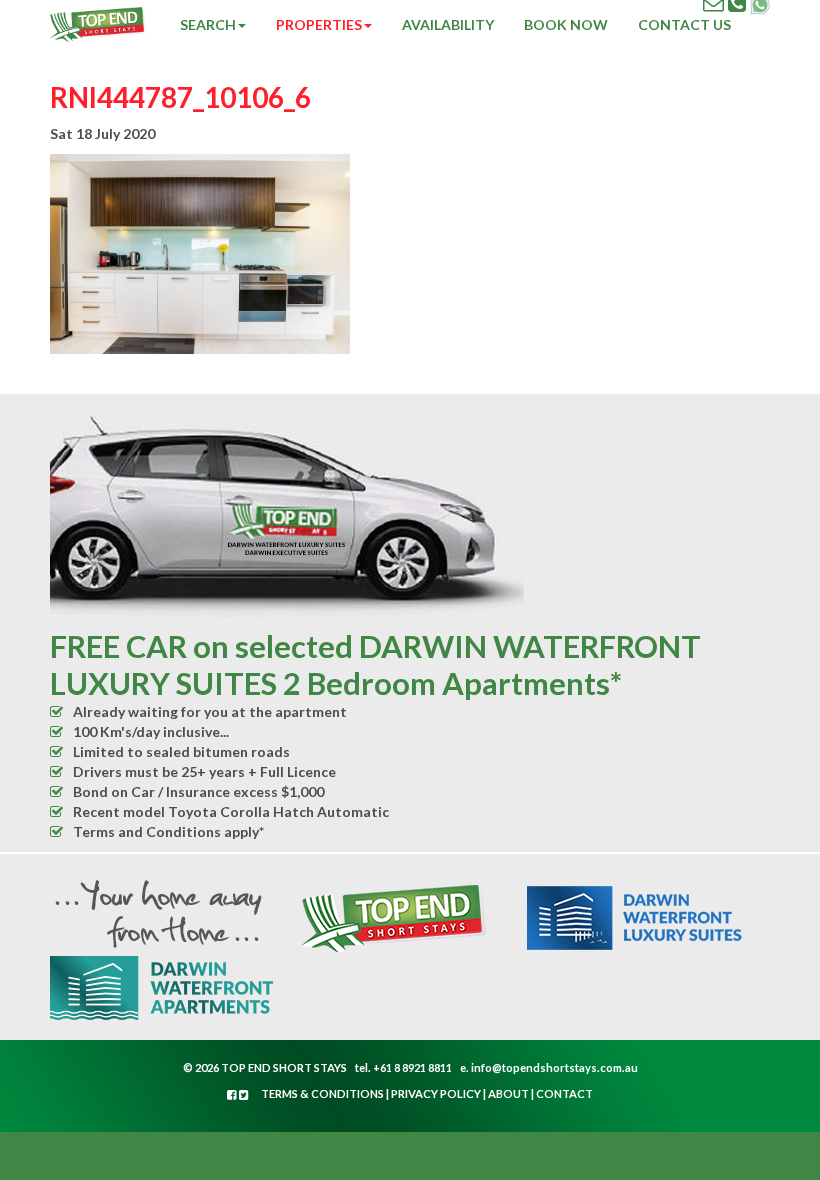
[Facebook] (233, 1094)
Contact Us (684, 24)
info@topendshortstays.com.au (554, 1067)
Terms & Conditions (322, 1093)
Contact (564, 1093)
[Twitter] (244, 1094)
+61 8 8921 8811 (412, 1067)
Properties (319, 24)
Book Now (566, 24)
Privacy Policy (436, 1093)
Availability (448, 24)
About (508, 1093)
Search (208, 24)
